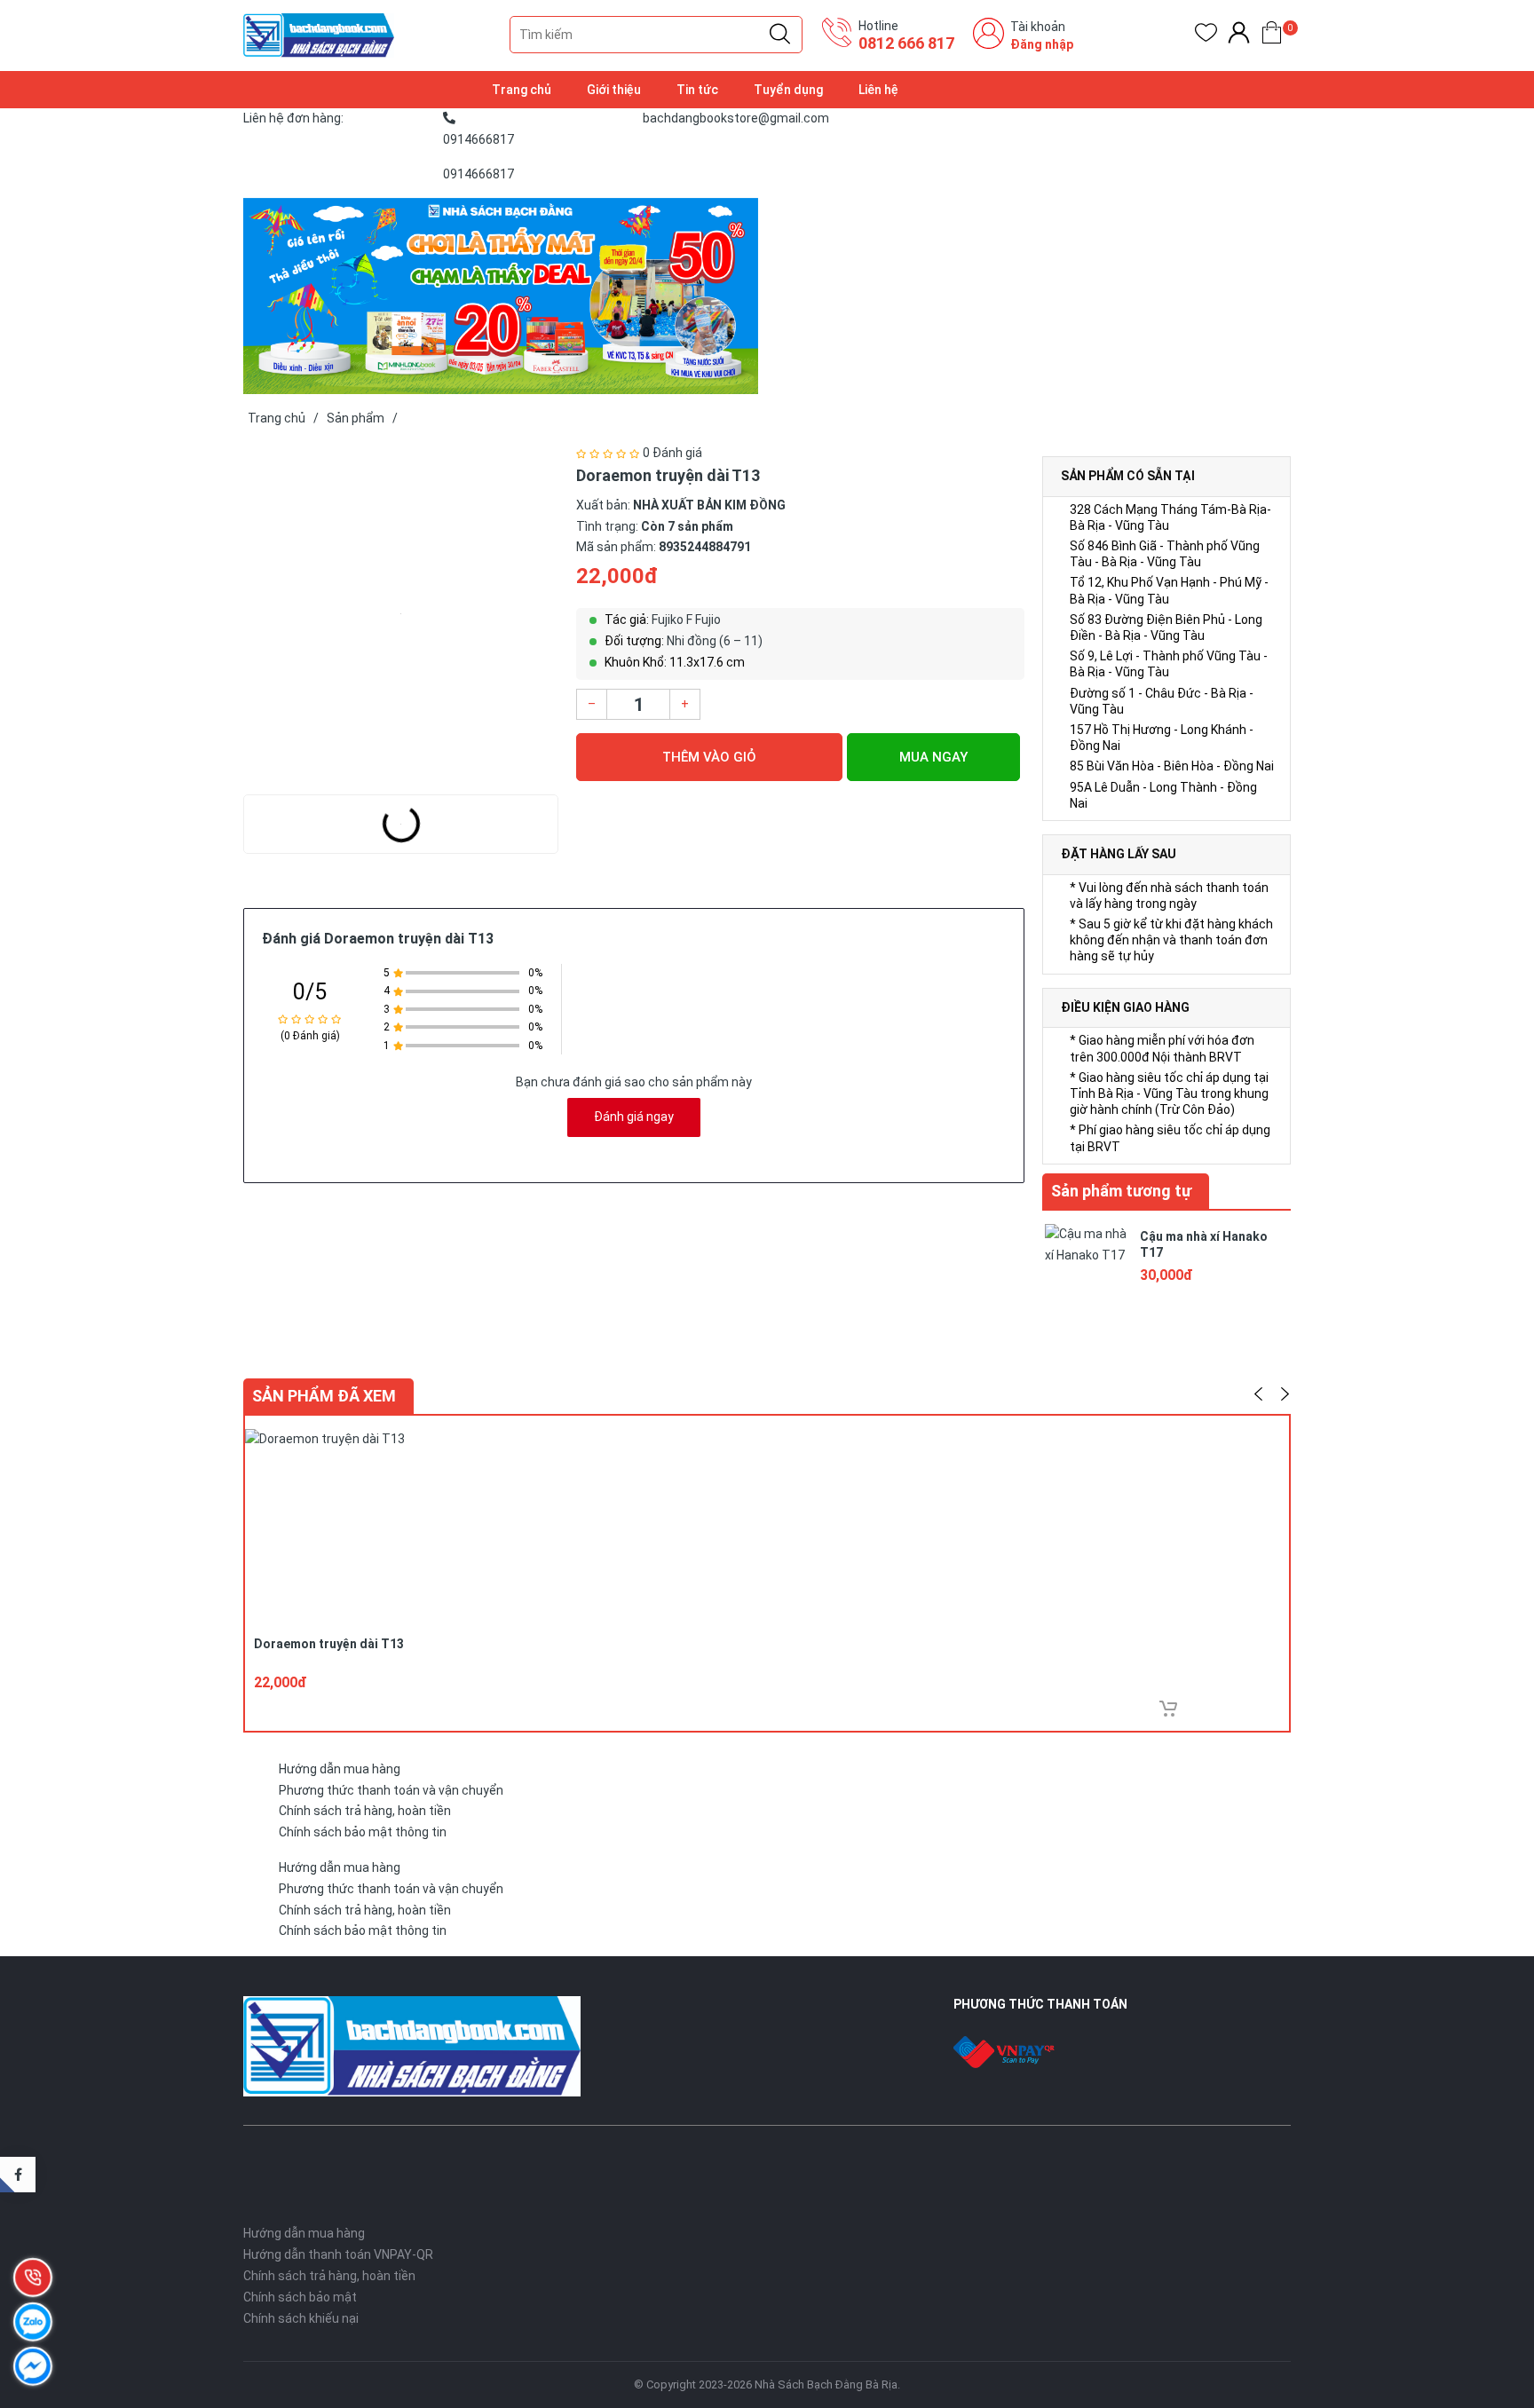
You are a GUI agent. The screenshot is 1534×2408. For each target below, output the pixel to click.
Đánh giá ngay (634, 1117)
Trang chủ (522, 90)
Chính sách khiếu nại (301, 2318)
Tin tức (697, 90)
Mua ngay (933, 757)
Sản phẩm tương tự (1121, 1191)
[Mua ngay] (1168, 1709)
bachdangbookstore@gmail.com (736, 118)
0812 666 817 (906, 43)
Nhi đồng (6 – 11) (715, 641)
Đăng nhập (1042, 44)
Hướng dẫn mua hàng (340, 1769)
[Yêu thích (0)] (1206, 36)
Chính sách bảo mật (300, 2297)
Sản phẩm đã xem (324, 1396)
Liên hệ (878, 90)
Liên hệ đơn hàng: (293, 118)
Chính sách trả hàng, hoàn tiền (365, 1811)
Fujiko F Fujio (686, 620)
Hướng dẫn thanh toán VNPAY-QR (338, 2254)
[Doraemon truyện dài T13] (401, 614)
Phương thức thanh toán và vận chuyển (391, 1790)
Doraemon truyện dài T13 (329, 1644)
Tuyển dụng (788, 90)
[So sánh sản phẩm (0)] (1239, 36)
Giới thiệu (614, 90)
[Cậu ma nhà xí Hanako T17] (1087, 1264)
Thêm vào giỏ (709, 757)
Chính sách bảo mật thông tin (363, 1832)
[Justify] (780, 35)
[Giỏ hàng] (1272, 36)
